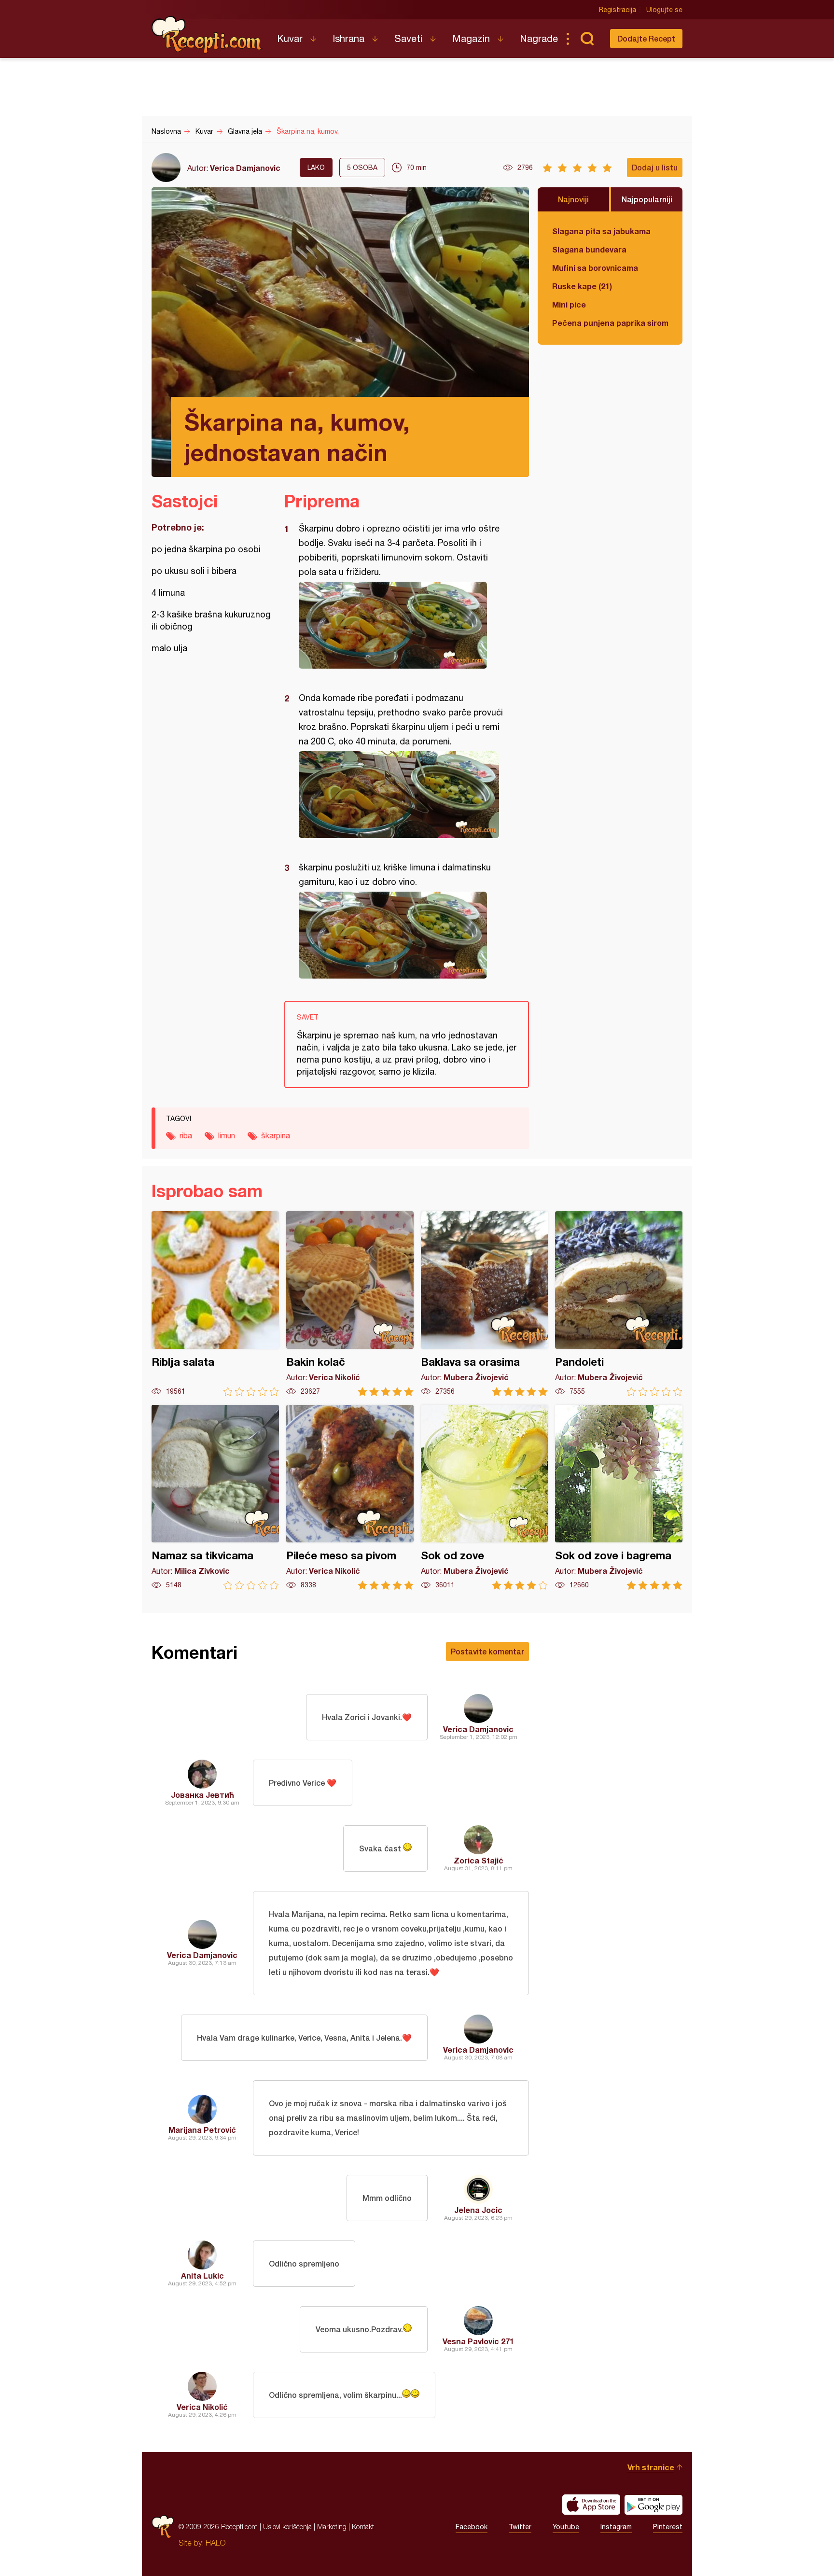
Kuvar (290, 38)
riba (186, 1135)
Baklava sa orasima (485, 1304)
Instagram (616, 2527)
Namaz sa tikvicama (215, 1497)
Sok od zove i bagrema (619, 1497)
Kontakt (363, 2527)
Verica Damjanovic (245, 168)
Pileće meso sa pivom (350, 1497)
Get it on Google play (653, 2505)
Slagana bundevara (589, 249)
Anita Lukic (202, 2275)
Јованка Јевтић (202, 1795)
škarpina (276, 1135)
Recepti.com (207, 35)
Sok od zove (485, 1497)
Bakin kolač (350, 1304)
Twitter (520, 2527)
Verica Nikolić (202, 2407)
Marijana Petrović (202, 2130)
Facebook (472, 2527)
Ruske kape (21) (582, 286)
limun (227, 1135)
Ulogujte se (664, 10)
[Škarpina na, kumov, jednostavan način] (402, 625)
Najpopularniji (647, 199)
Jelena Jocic (478, 2210)
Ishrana (348, 38)
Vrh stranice (651, 2467)
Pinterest (668, 2527)
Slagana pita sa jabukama (601, 231)
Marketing (332, 2527)
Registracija (618, 10)
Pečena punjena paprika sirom (610, 323)
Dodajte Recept (646, 38)
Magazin (471, 38)
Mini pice (569, 304)
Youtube (566, 2527)
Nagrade (539, 38)
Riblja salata (215, 1304)
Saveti (408, 38)
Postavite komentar (487, 1651)
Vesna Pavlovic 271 (478, 2341)
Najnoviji (573, 199)
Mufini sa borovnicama (595, 268)
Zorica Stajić (479, 1860)
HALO (215, 2543)
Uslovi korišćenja (287, 2527)
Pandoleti (619, 1304)
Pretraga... (587, 39)
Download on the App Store (591, 2505)
